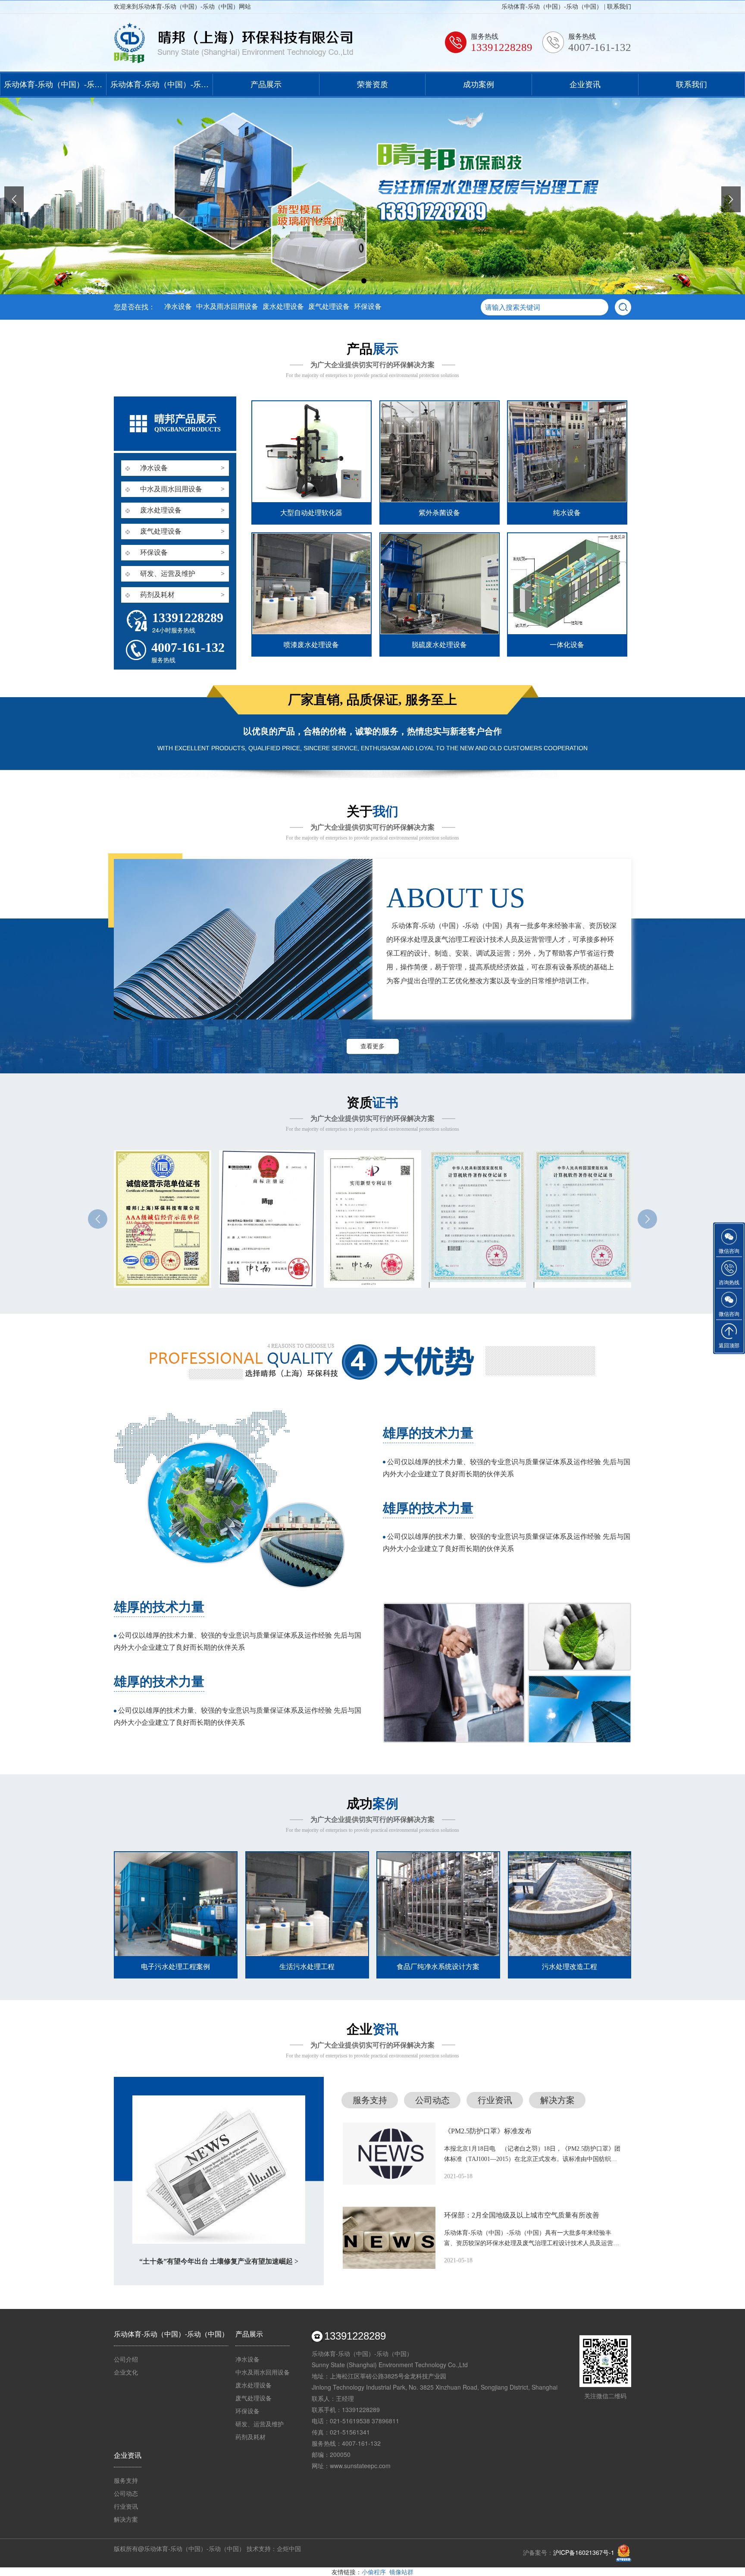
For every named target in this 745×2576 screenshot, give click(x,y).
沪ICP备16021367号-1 (584, 2552)
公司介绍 (126, 2359)
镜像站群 (401, 2572)
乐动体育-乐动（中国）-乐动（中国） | (554, 7)
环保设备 (368, 307)
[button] (364, 281)
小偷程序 (374, 2572)
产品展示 (266, 85)
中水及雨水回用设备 (227, 307)
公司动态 (432, 2100)
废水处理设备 (283, 307)
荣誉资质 (372, 85)
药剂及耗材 (250, 2437)
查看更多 (372, 1046)
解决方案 (557, 2100)
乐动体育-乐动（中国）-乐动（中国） (53, 88)
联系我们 (619, 7)
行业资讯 (495, 2100)
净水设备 (178, 307)
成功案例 (479, 85)
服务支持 (370, 2100)
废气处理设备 (329, 307)
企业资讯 (585, 85)
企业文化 (126, 2372)
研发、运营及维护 (260, 2424)
